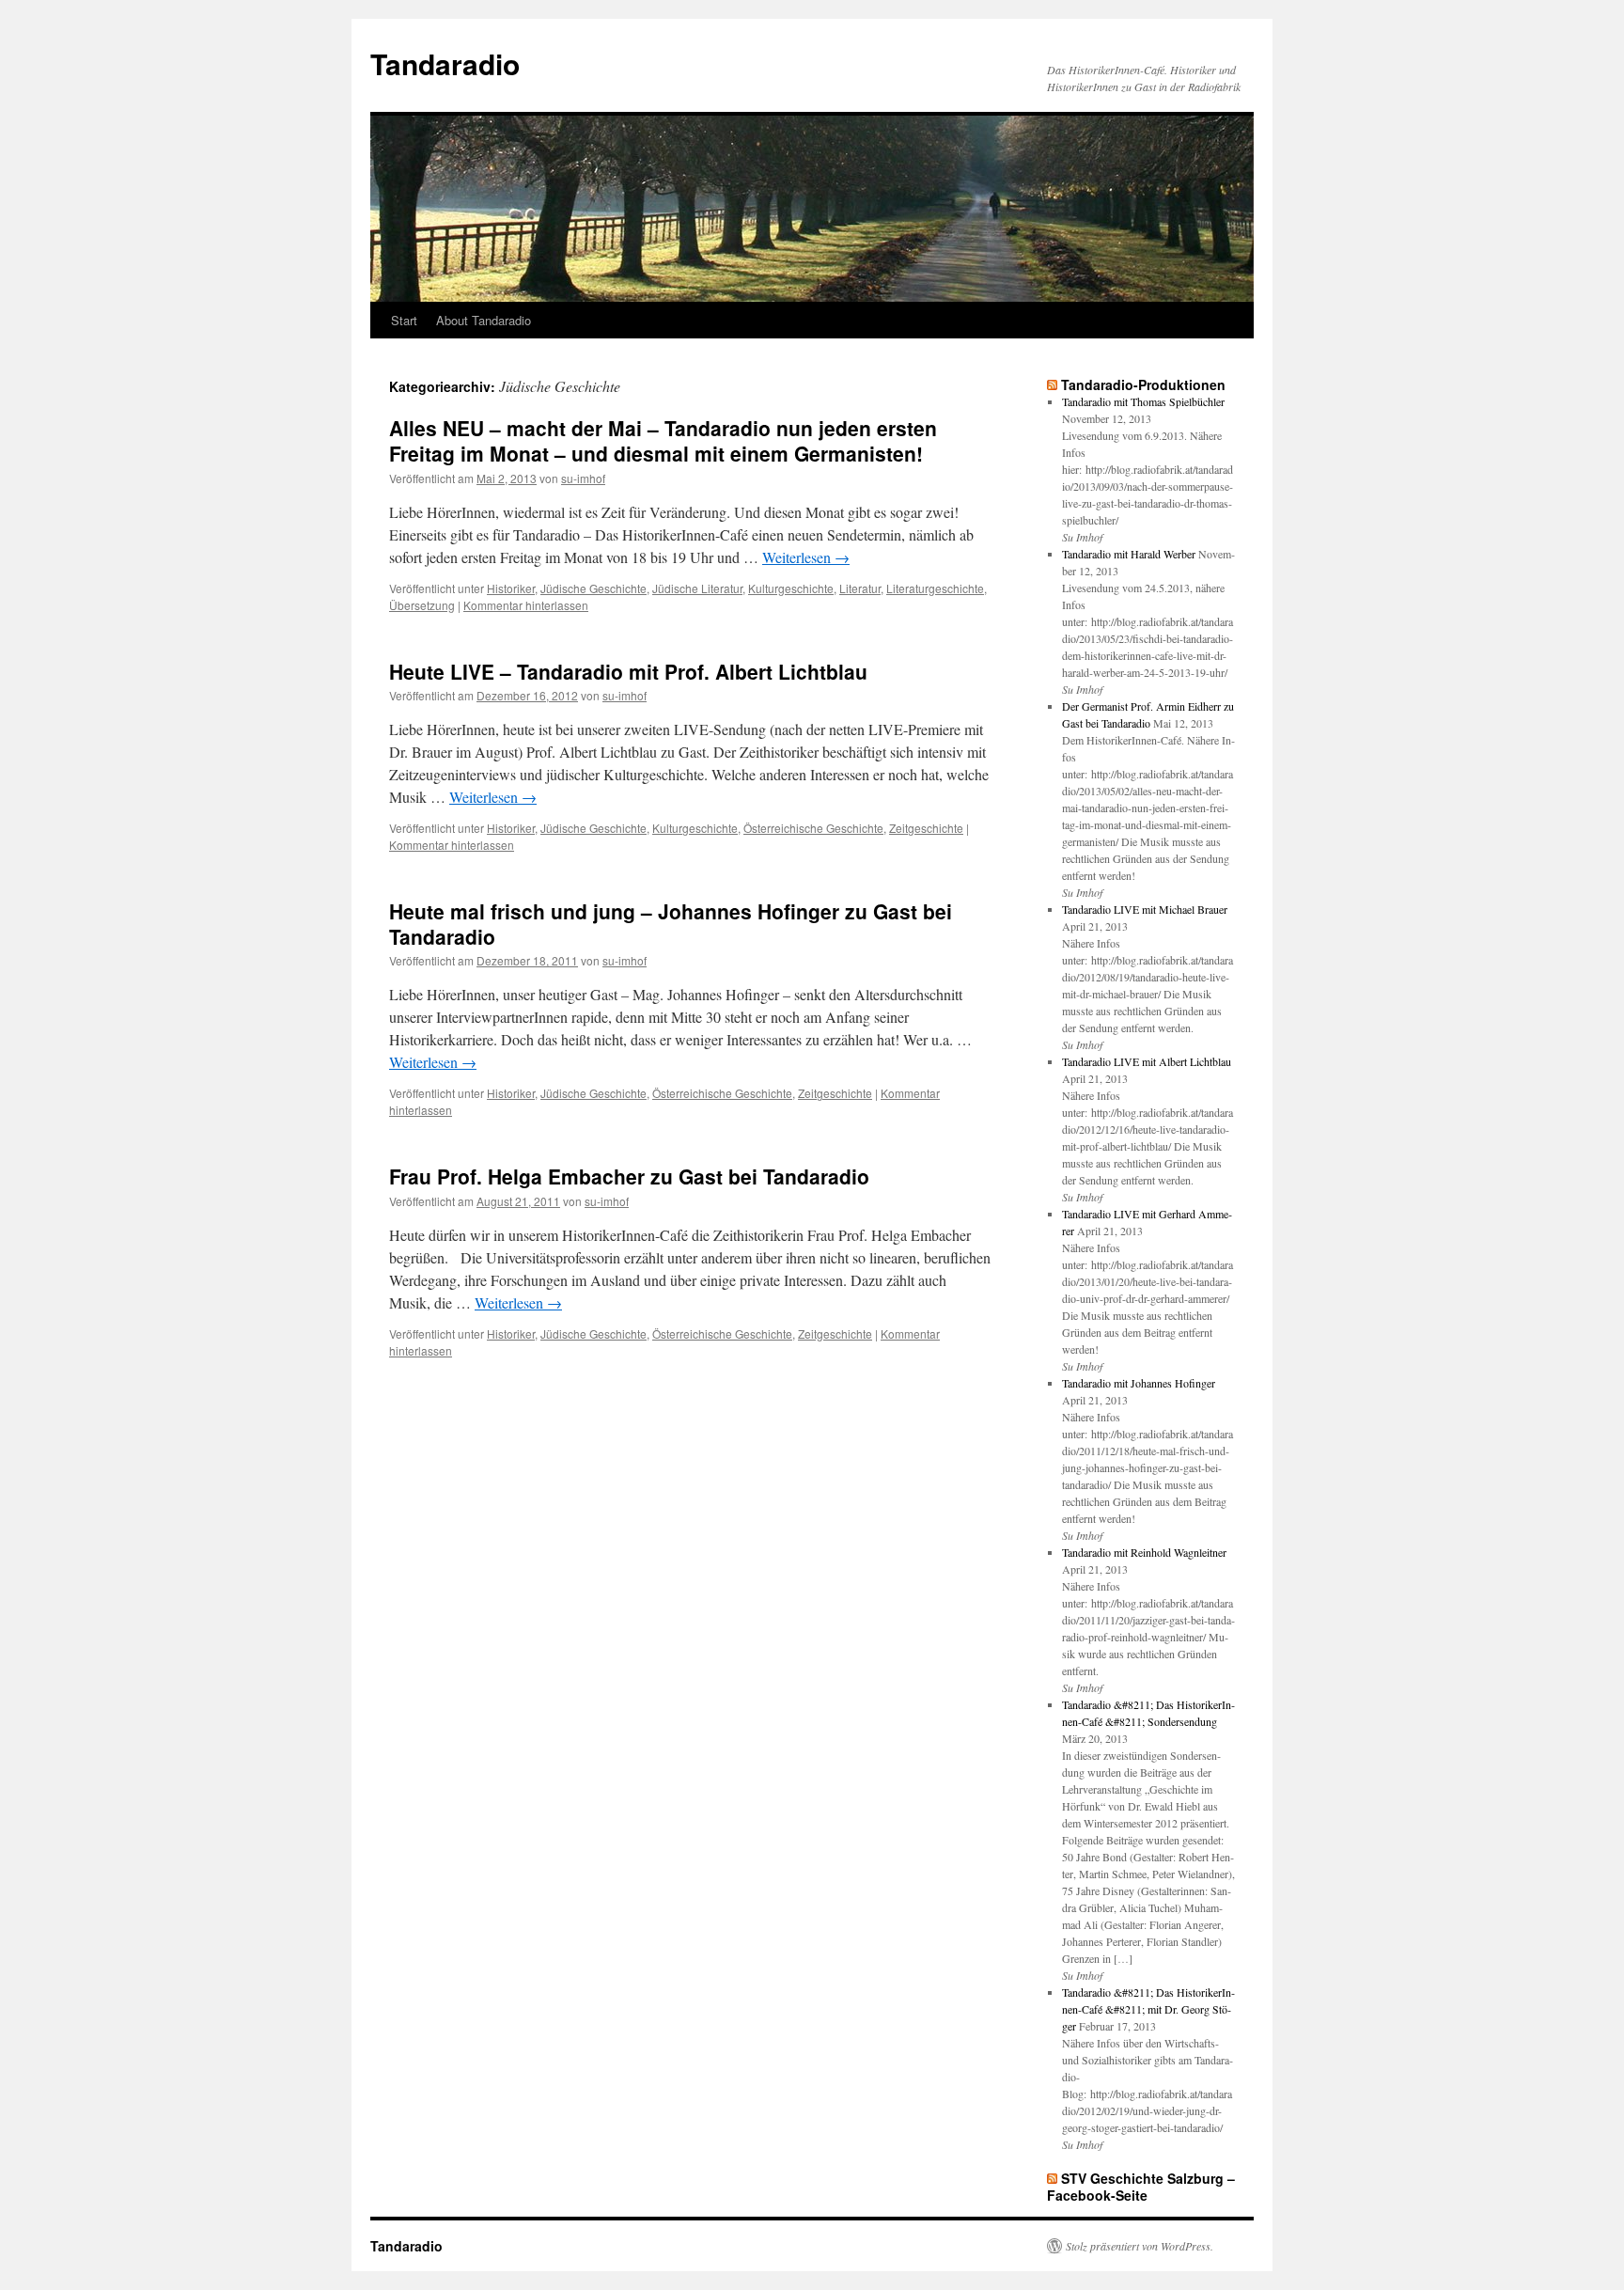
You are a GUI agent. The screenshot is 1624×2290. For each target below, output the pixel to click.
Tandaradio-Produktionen (1143, 384)
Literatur (860, 588)
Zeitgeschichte (926, 828)
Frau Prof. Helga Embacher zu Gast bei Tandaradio (629, 1176)
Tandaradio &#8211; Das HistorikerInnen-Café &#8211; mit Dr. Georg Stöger (1148, 2009)
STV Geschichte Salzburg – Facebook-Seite (1141, 2187)
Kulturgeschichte (791, 588)
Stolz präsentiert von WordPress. (1140, 2246)
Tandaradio (445, 63)
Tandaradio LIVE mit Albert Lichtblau (1147, 1061)
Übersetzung (422, 605)
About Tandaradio (484, 320)
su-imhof (583, 478)
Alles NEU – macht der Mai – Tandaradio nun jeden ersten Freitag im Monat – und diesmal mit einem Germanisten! (663, 440)
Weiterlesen (806, 557)
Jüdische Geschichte (593, 588)
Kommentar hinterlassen (526, 605)
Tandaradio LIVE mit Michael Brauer (1145, 909)
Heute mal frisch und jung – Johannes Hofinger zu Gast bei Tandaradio (671, 924)
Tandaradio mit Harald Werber (1129, 554)
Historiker (511, 588)
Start (404, 320)
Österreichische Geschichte (813, 828)
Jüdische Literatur (697, 588)
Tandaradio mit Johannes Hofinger (1139, 1383)
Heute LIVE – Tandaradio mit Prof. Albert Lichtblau (628, 671)
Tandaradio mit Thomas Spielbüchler (1143, 401)
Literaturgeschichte (935, 588)
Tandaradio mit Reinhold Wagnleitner (1144, 1552)
